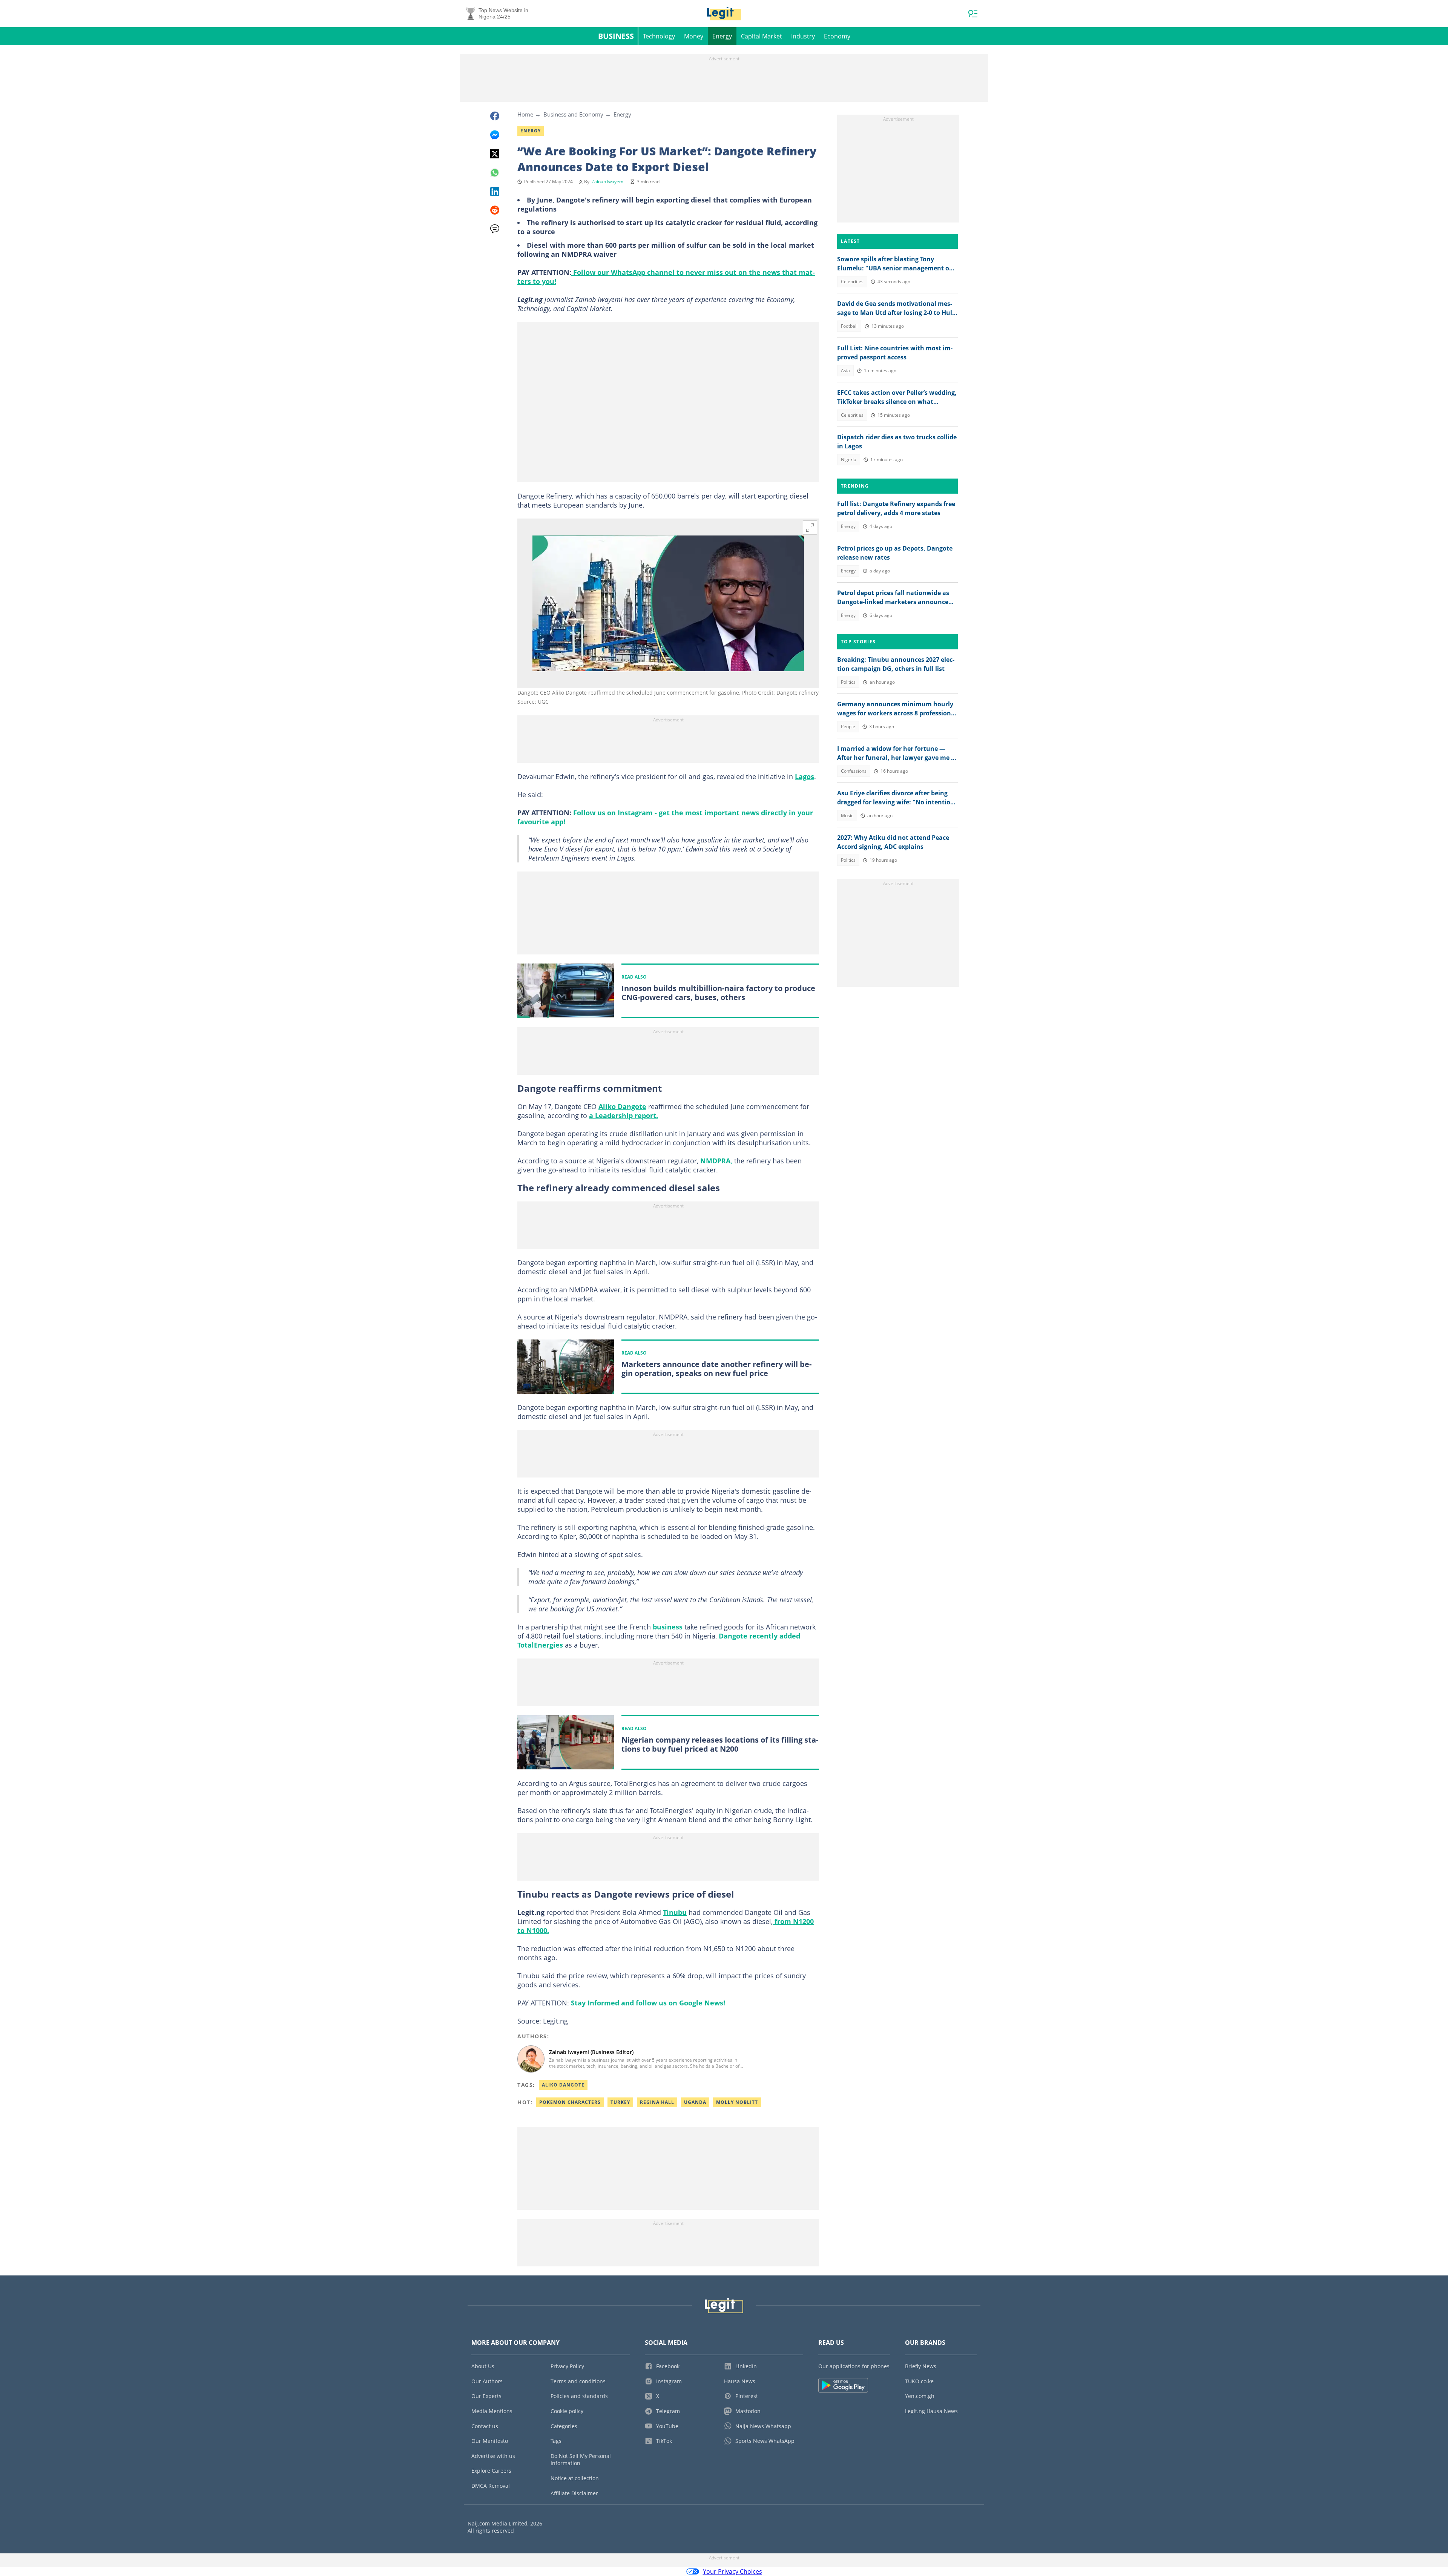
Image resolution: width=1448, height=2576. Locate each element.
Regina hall (657, 2102)
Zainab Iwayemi (608, 182)
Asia (845, 371)
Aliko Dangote (622, 1106)
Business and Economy (573, 114)
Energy (722, 36)
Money (694, 36)
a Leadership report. (624, 1115)
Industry (803, 36)
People (848, 726)
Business (616, 36)
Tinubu (675, 1912)
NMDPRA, (717, 1161)
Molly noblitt (737, 2102)
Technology (659, 36)
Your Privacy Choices (732, 2571)
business (668, 1627)
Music (847, 815)
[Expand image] (810, 528)
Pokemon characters (570, 2102)
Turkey (620, 2102)
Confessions (854, 771)
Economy (837, 36)
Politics (848, 682)
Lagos (805, 776)
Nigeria (849, 460)
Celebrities (852, 282)
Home (525, 114)
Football (849, 326)
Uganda (695, 2102)
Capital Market (762, 36)
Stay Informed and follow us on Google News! (648, 2003)
